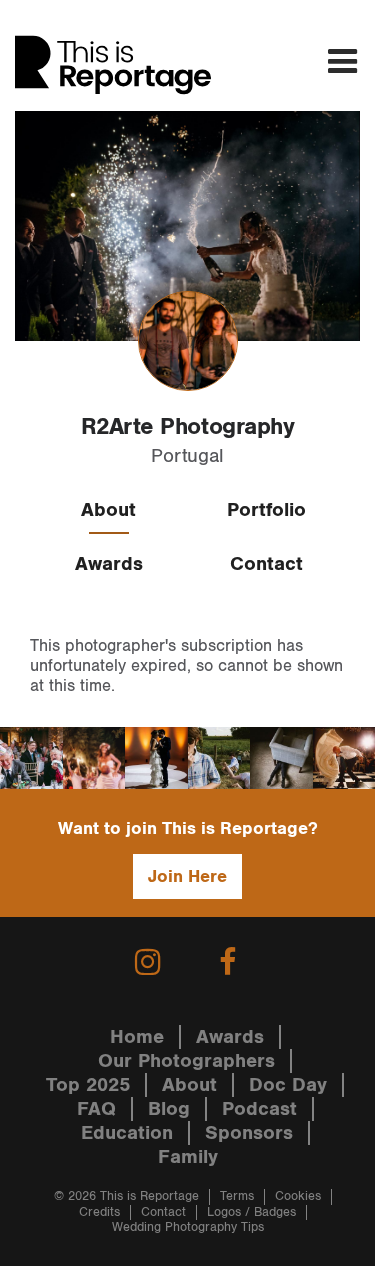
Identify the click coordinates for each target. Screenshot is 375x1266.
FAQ (96, 1109)
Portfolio (266, 510)
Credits (99, 1212)
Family (188, 1157)
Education (127, 1133)
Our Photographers (186, 1061)
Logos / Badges (251, 1212)
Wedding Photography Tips (188, 1227)
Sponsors (249, 1133)
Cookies (298, 1196)
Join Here (187, 876)
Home (137, 1037)
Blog (169, 1109)
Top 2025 (88, 1085)
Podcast (259, 1109)
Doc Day (288, 1085)
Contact (266, 564)
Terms (237, 1196)
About (108, 510)
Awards (109, 564)
